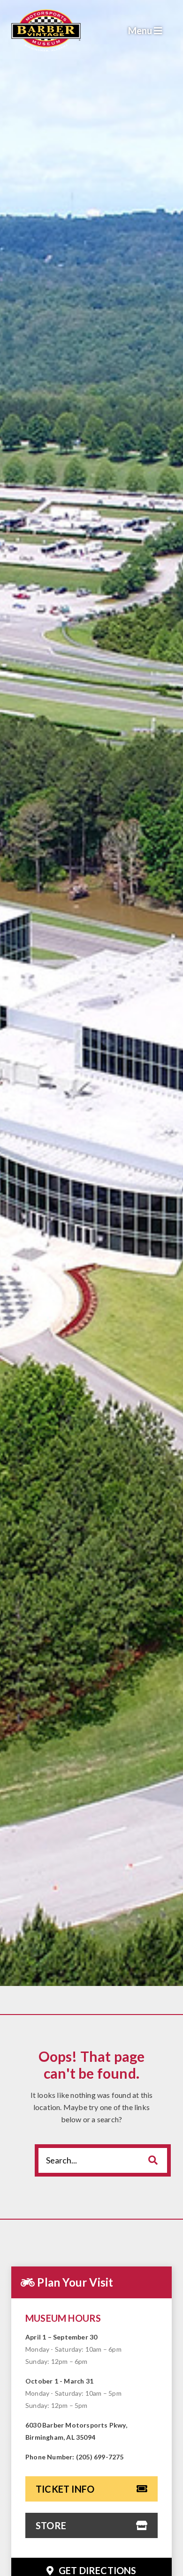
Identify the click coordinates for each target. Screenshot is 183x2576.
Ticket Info (65, 2489)
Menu (141, 30)
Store (51, 2525)
